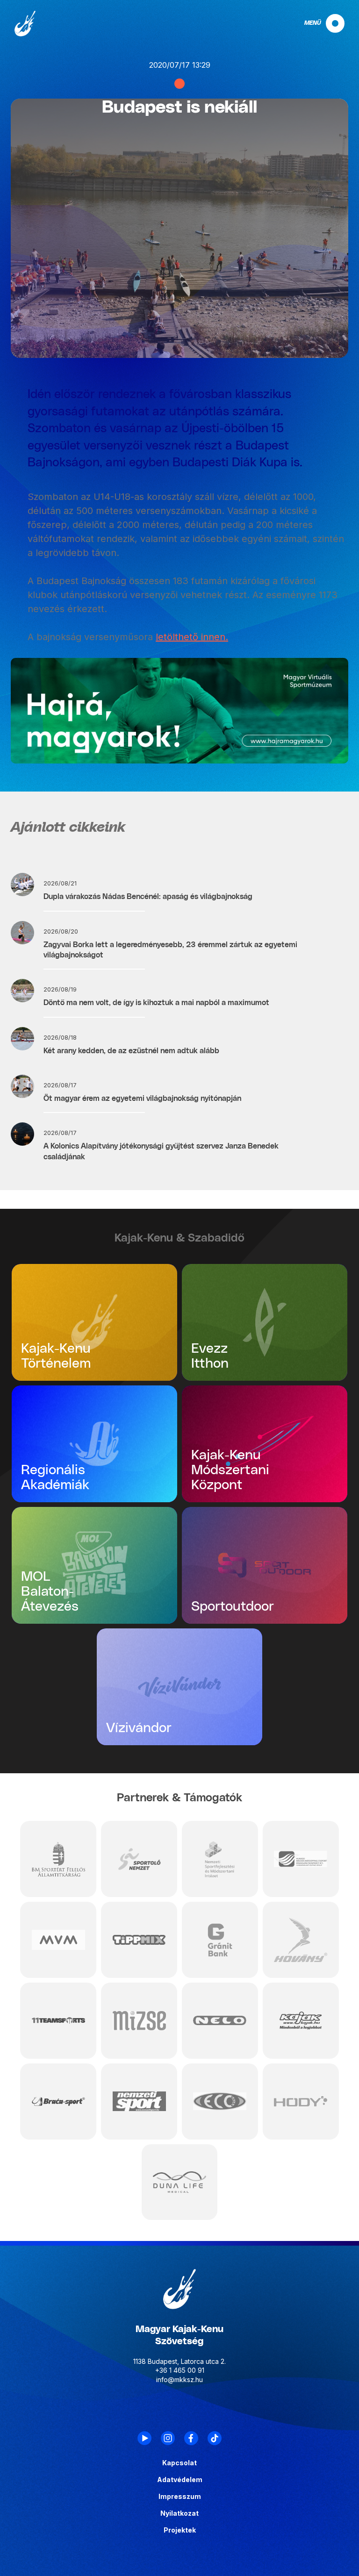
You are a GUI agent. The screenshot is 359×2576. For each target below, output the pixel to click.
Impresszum (180, 2497)
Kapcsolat (179, 2463)
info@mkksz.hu (179, 2380)
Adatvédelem (180, 2480)
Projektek (180, 2530)
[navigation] (316, 23)
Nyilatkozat (179, 2513)
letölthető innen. (192, 637)
